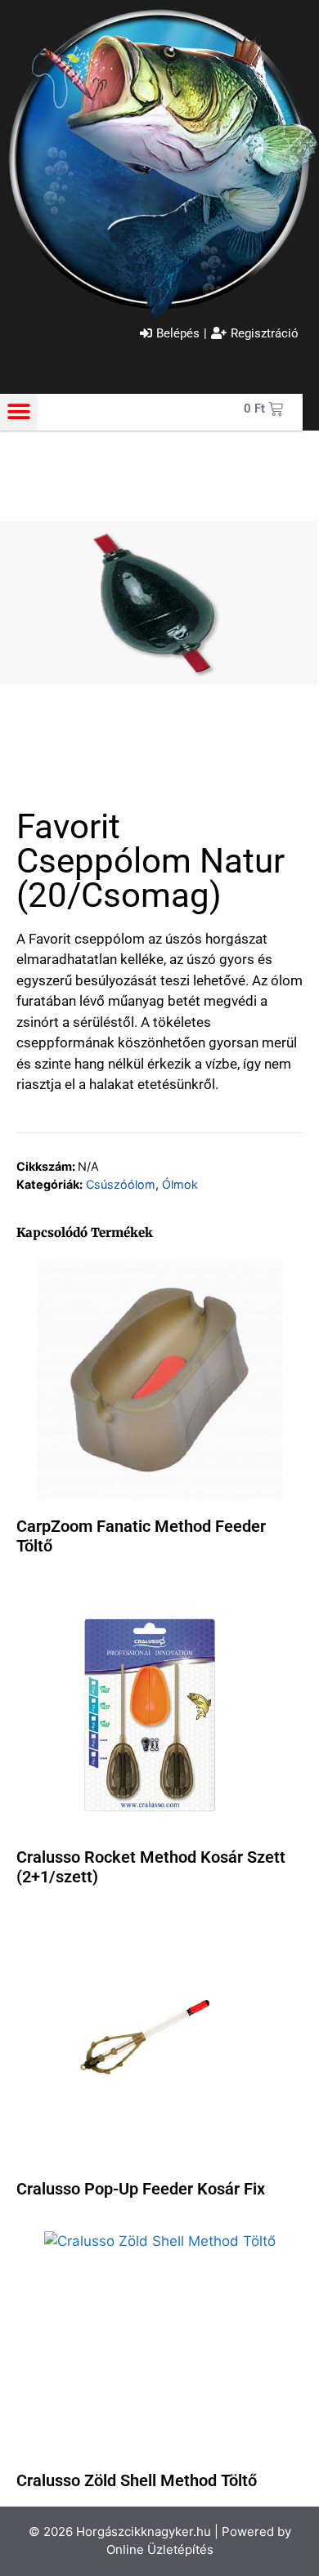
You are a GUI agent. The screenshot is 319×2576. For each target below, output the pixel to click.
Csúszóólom (121, 1184)
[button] (18, 412)
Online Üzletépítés (160, 2549)
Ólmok (180, 1184)
